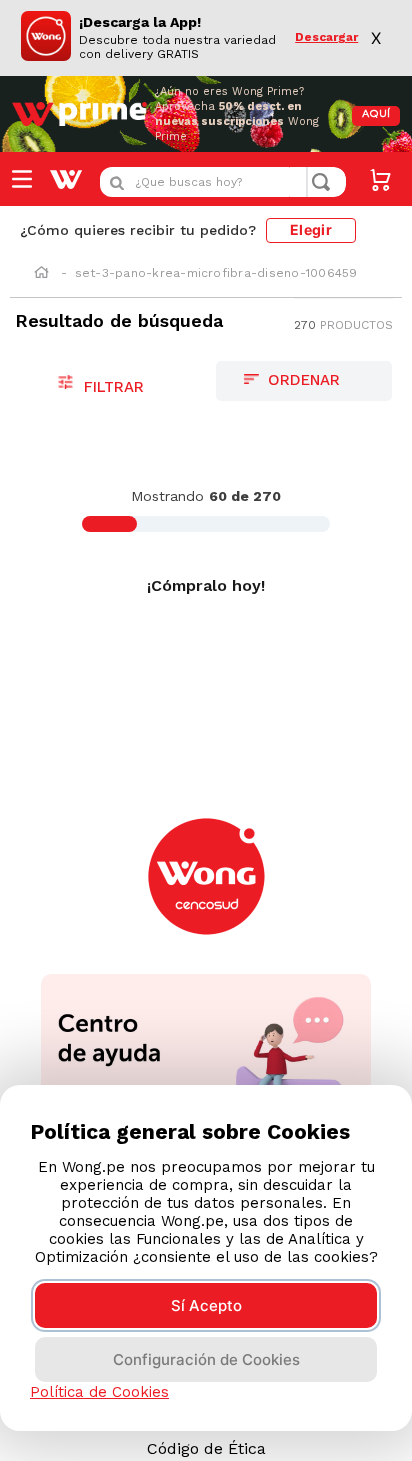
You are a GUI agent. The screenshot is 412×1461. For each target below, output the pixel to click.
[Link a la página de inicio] (41, 274)
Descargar (326, 37)
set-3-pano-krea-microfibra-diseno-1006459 (216, 273)
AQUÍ (376, 114)
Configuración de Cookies (206, 1359)
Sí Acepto (206, 1305)
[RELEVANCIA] (304, 381)
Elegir (311, 229)
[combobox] (223, 182)
